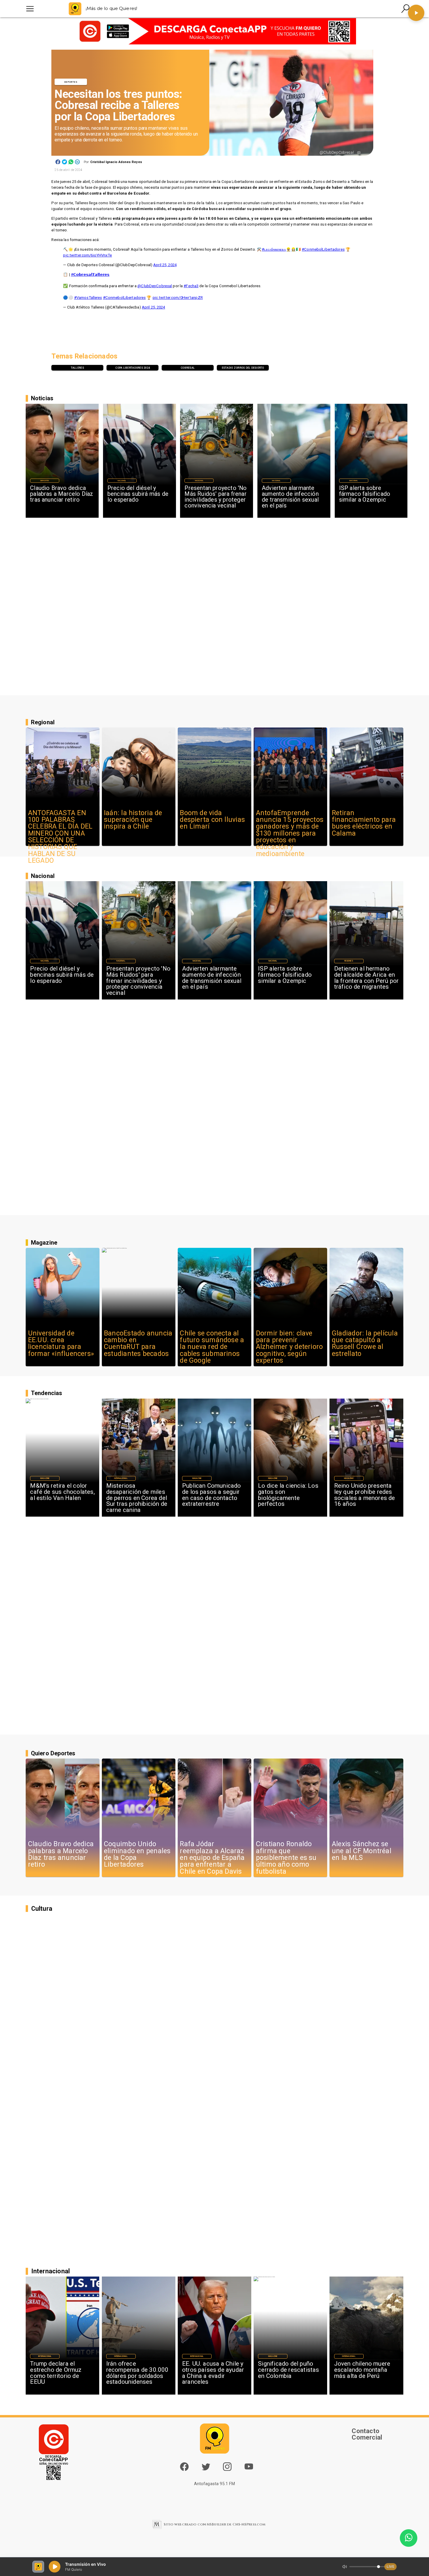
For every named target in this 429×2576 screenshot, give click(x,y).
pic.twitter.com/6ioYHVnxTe (87, 255)
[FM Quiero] (30, 9)
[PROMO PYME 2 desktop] (214, 31)
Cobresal (188, 368)
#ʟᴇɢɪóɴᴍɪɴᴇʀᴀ (274, 249)
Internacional (121, 1478)
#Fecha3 (191, 286)
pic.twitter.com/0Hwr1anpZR (178, 298)
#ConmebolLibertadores (323, 249)
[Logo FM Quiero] (75, 9)
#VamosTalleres (88, 298)
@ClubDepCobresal (155, 286)
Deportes (71, 82)
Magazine (45, 1478)
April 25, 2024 (165, 265)
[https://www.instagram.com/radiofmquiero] (227, 2469)
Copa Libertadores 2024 (132, 368)
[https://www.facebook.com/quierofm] (184, 2467)
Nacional (122, 481)
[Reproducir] (416, 13)
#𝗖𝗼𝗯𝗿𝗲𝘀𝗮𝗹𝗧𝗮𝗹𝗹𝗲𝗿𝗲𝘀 (90, 274)
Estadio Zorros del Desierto (243, 368)
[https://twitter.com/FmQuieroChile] (206, 2469)
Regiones (349, 961)
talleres (77, 368)
